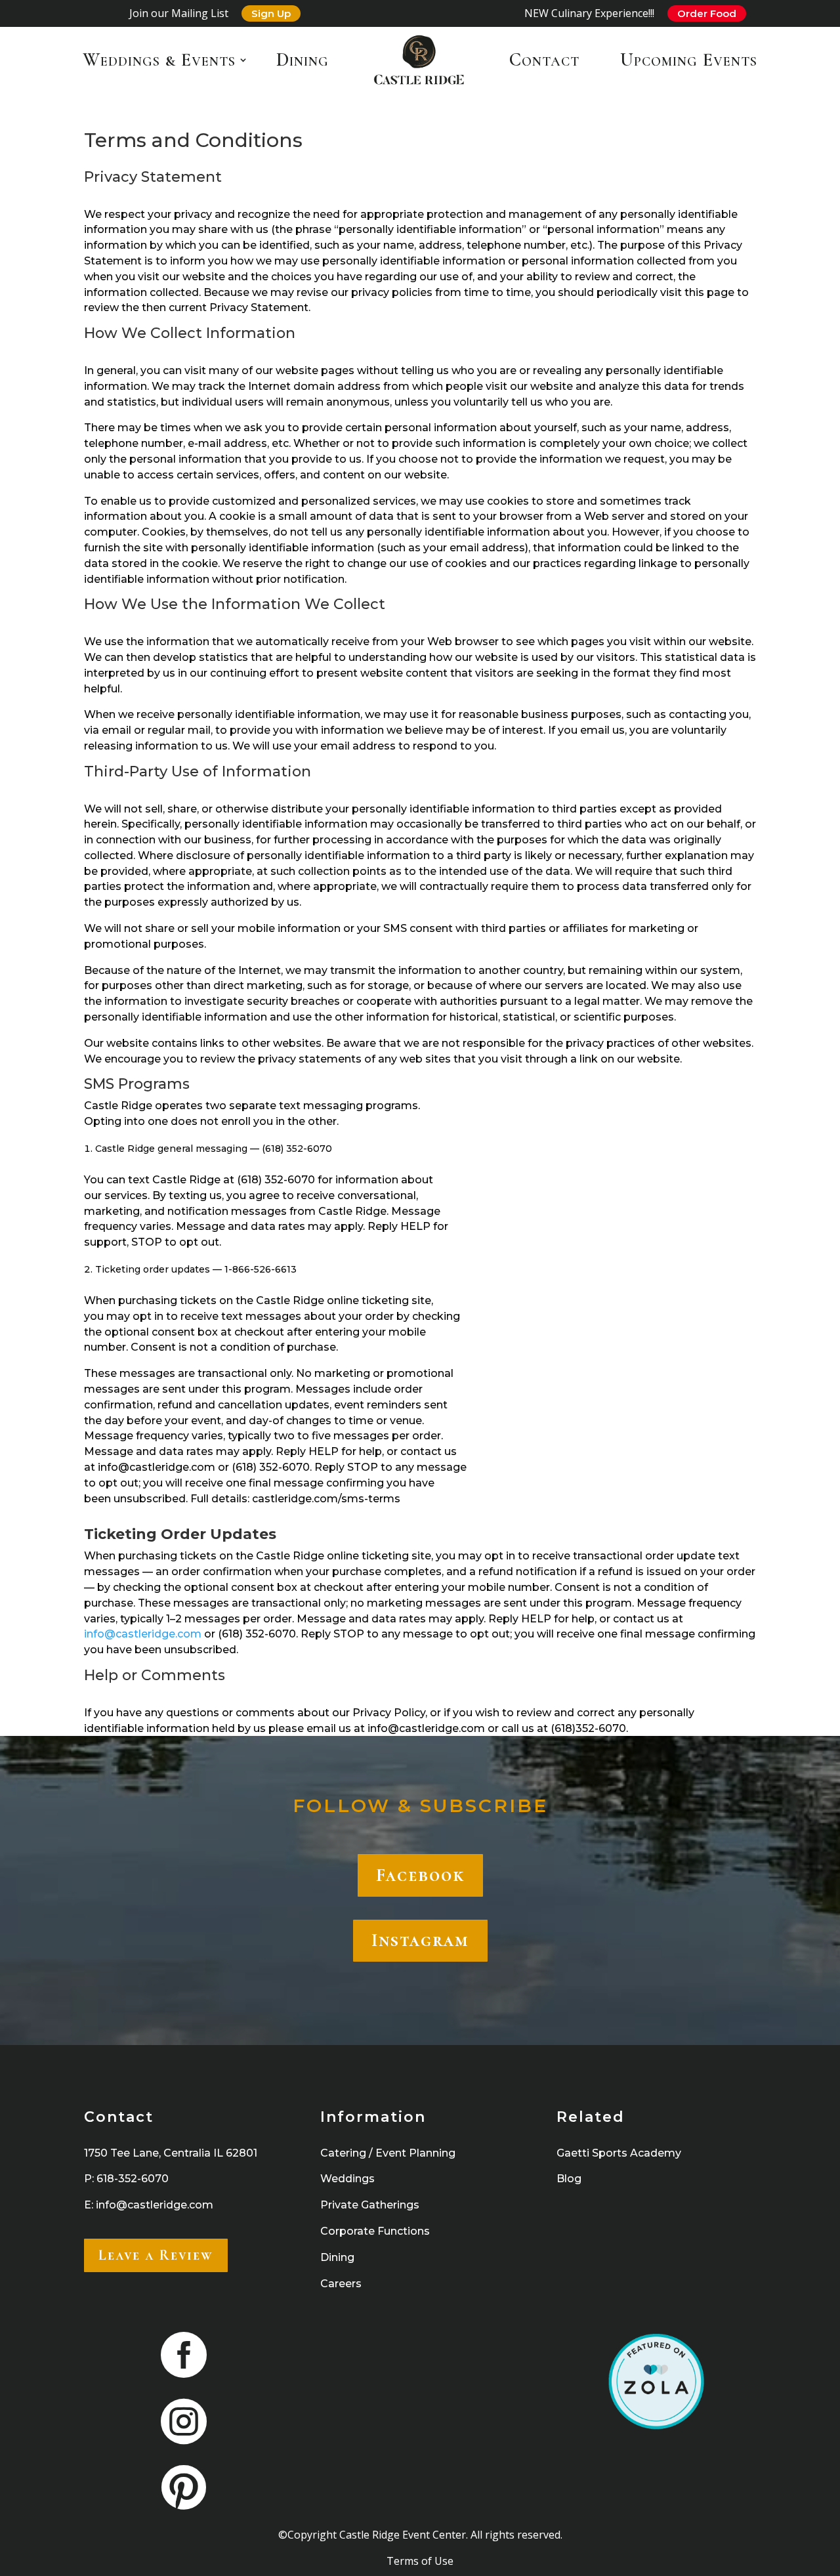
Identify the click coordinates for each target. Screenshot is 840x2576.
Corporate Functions (375, 2231)
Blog (569, 2179)
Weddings (347, 2179)
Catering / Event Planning (388, 2153)
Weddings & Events (159, 60)
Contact (544, 60)
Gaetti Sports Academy (619, 2153)
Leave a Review (156, 2255)
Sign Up (271, 13)
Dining (303, 60)
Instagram (420, 1940)
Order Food (707, 13)
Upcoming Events (689, 60)
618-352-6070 (133, 2179)
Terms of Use (420, 2561)
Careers (341, 2284)
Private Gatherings (370, 2205)
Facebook (420, 1875)
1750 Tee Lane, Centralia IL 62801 (171, 2153)
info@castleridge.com (143, 1634)
